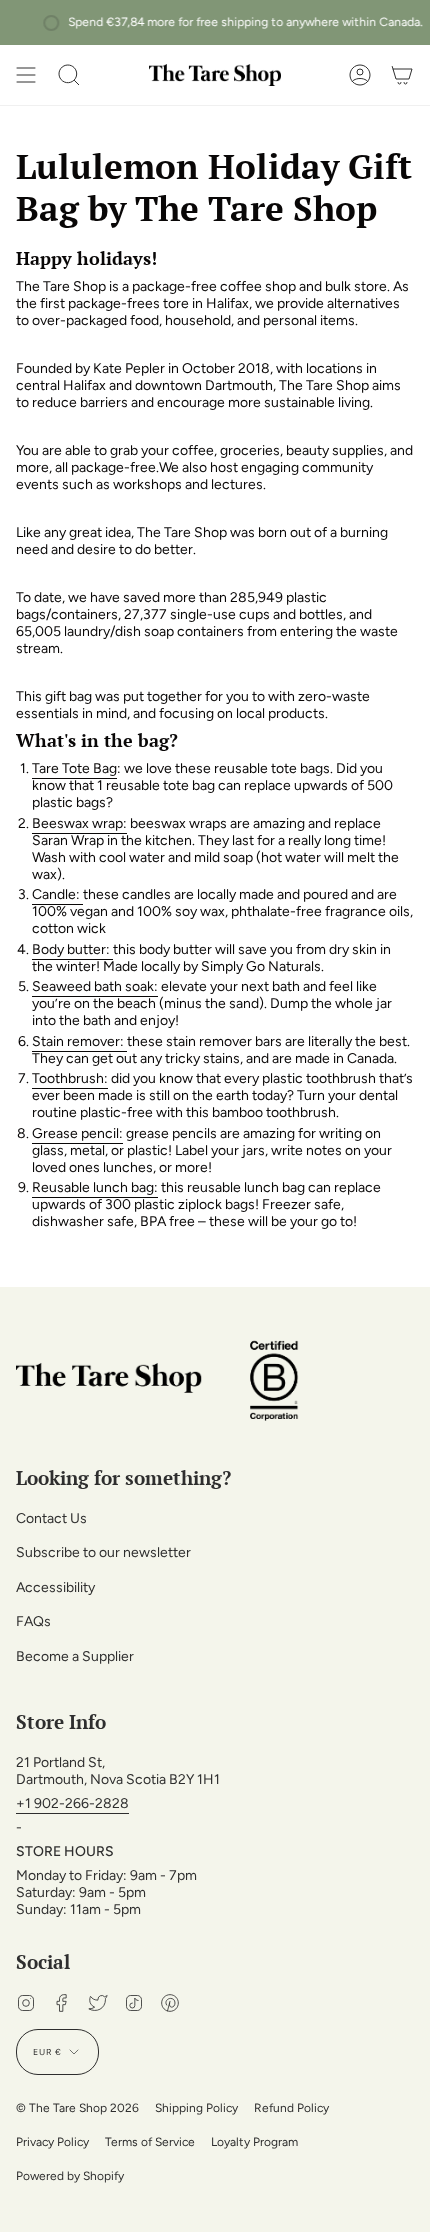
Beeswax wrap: (79, 823)
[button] (69, 75)
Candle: (57, 894)
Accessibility (55, 1587)
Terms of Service (150, 2142)
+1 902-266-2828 (72, 1803)
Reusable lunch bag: (95, 1187)
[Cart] (402, 75)
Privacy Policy (52, 2142)
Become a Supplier (75, 1656)
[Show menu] (26, 75)
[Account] (360, 75)
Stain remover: (78, 1041)
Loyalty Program (254, 2142)
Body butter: (72, 949)
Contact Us (51, 1518)
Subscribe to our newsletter (103, 1552)
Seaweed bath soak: (95, 986)
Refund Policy (291, 2108)
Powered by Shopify (70, 2176)
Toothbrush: (70, 1078)
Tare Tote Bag (74, 768)
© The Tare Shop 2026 (77, 2108)
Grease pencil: (77, 1133)
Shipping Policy (196, 2108)
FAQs (33, 1621)
